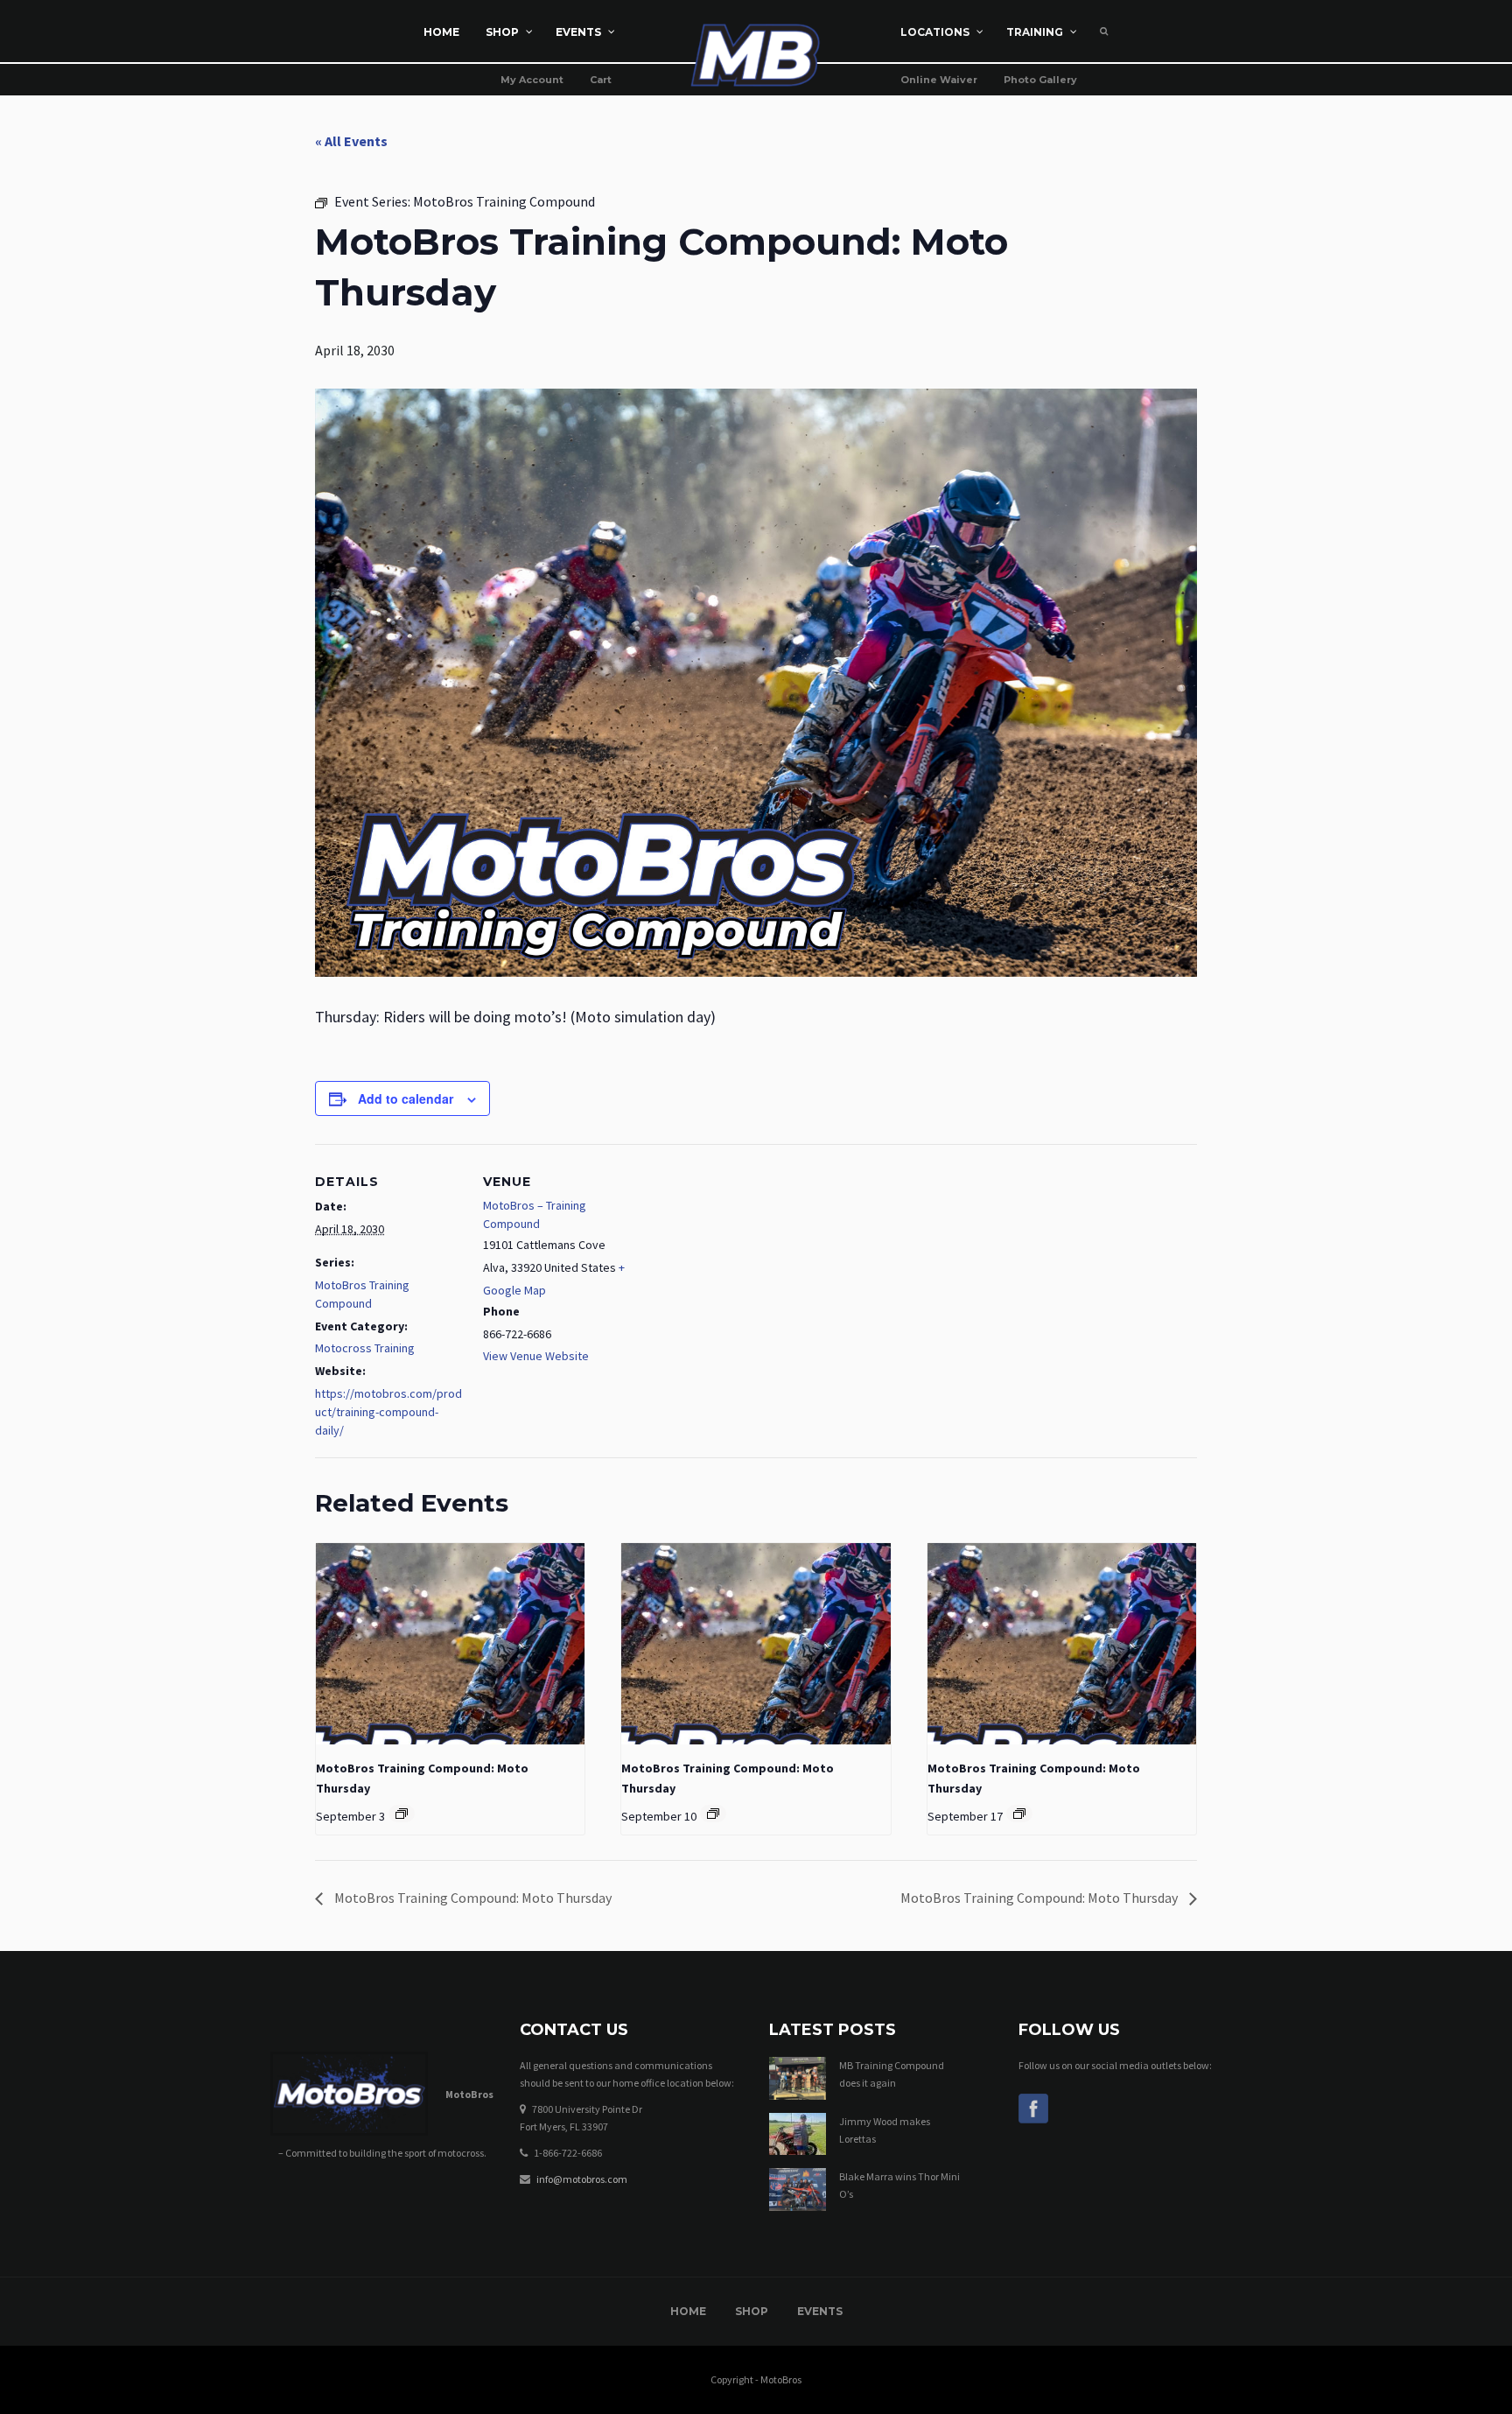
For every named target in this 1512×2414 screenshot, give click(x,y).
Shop (752, 2311)
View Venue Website (536, 1356)
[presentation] (450, 1644)
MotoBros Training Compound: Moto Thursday (472, 1898)
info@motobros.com (582, 2179)
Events (820, 2311)
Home (688, 2311)
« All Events (351, 141)
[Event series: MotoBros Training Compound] (402, 1814)
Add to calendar (406, 1098)
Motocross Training (365, 1348)
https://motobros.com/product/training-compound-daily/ (388, 1412)
